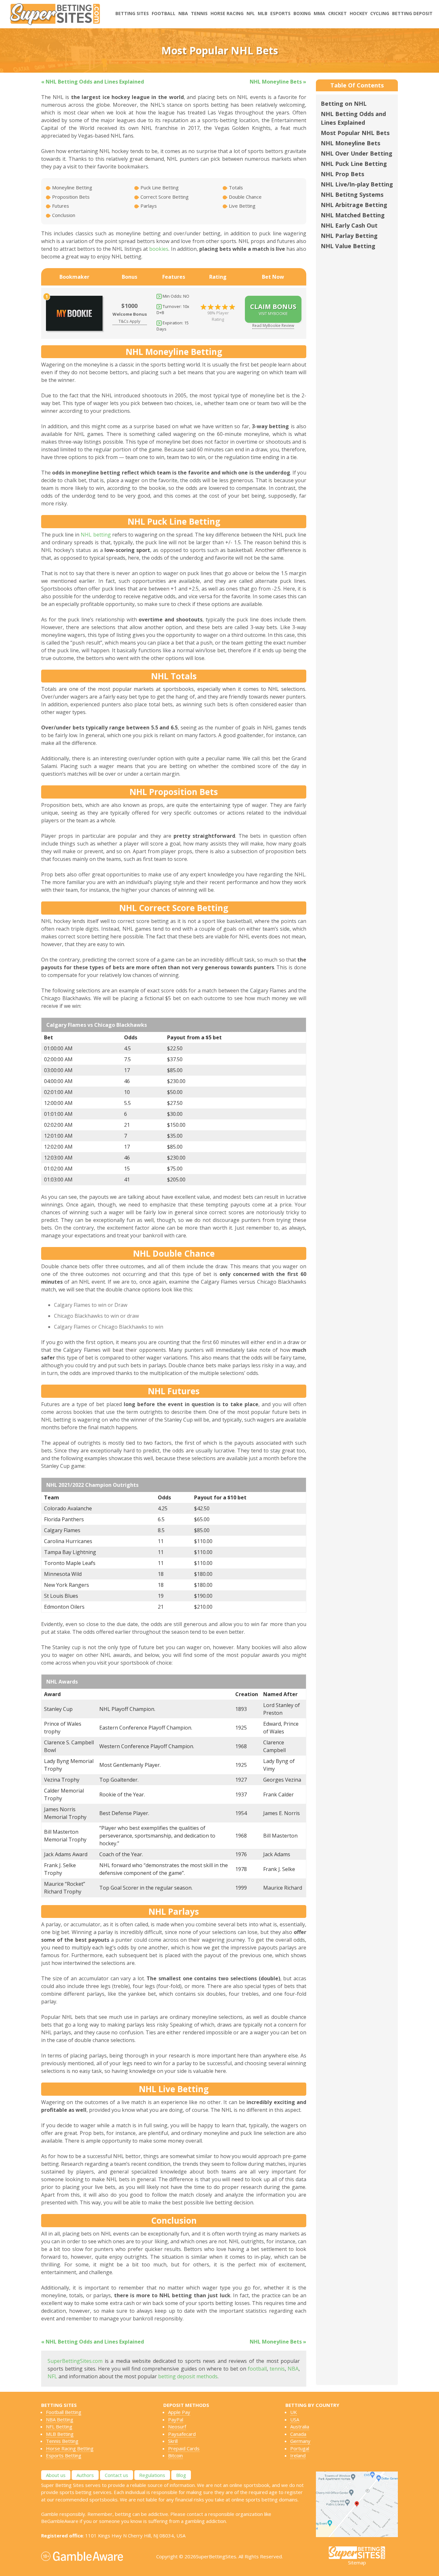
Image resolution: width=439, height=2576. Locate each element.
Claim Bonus (273, 309)
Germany (300, 2441)
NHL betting (96, 535)
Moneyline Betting (72, 187)
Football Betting (64, 2412)
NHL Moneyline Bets (350, 143)
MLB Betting (60, 2434)
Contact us (116, 2475)
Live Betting (242, 206)
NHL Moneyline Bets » (278, 82)
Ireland (298, 2455)
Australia (300, 2427)
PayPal (176, 2419)
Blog (181, 2475)
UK (294, 2412)
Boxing (302, 13)
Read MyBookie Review (273, 325)
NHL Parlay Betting (349, 236)
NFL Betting (59, 2427)
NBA (183, 13)
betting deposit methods (188, 2376)
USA (295, 2419)
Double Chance (245, 197)
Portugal (300, 2448)
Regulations (152, 2475)
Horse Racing (227, 13)
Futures (60, 206)
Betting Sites (132, 13)
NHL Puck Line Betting (354, 164)
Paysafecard (182, 2434)
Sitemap (357, 2562)
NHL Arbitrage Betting (354, 205)
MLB (263, 13)
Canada (298, 2434)
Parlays (148, 206)
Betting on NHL (344, 104)
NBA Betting (60, 2419)
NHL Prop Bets (342, 174)
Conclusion (63, 215)
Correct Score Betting (164, 197)
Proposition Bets (70, 197)
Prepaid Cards (184, 2448)
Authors (85, 2475)
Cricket (337, 13)
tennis (277, 2369)
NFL (251, 13)
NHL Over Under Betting (357, 153)
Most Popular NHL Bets (355, 133)
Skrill (173, 2441)
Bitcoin (175, 2455)
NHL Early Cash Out (349, 225)
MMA (319, 13)
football (257, 2369)
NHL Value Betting (348, 246)
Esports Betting (64, 2455)
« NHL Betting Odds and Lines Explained (93, 82)
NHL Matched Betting (353, 215)
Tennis (199, 13)
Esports (280, 13)
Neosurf (177, 2427)
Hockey (358, 13)
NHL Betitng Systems (352, 194)
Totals (235, 187)
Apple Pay (179, 2412)
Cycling (380, 13)
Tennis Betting (62, 2441)
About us (56, 2475)
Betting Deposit (412, 13)
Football (164, 13)
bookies (159, 249)
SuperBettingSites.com (75, 2361)
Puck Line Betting (159, 187)
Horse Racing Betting (70, 2448)
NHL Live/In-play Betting (357, 184)
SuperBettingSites (216, 2556)
